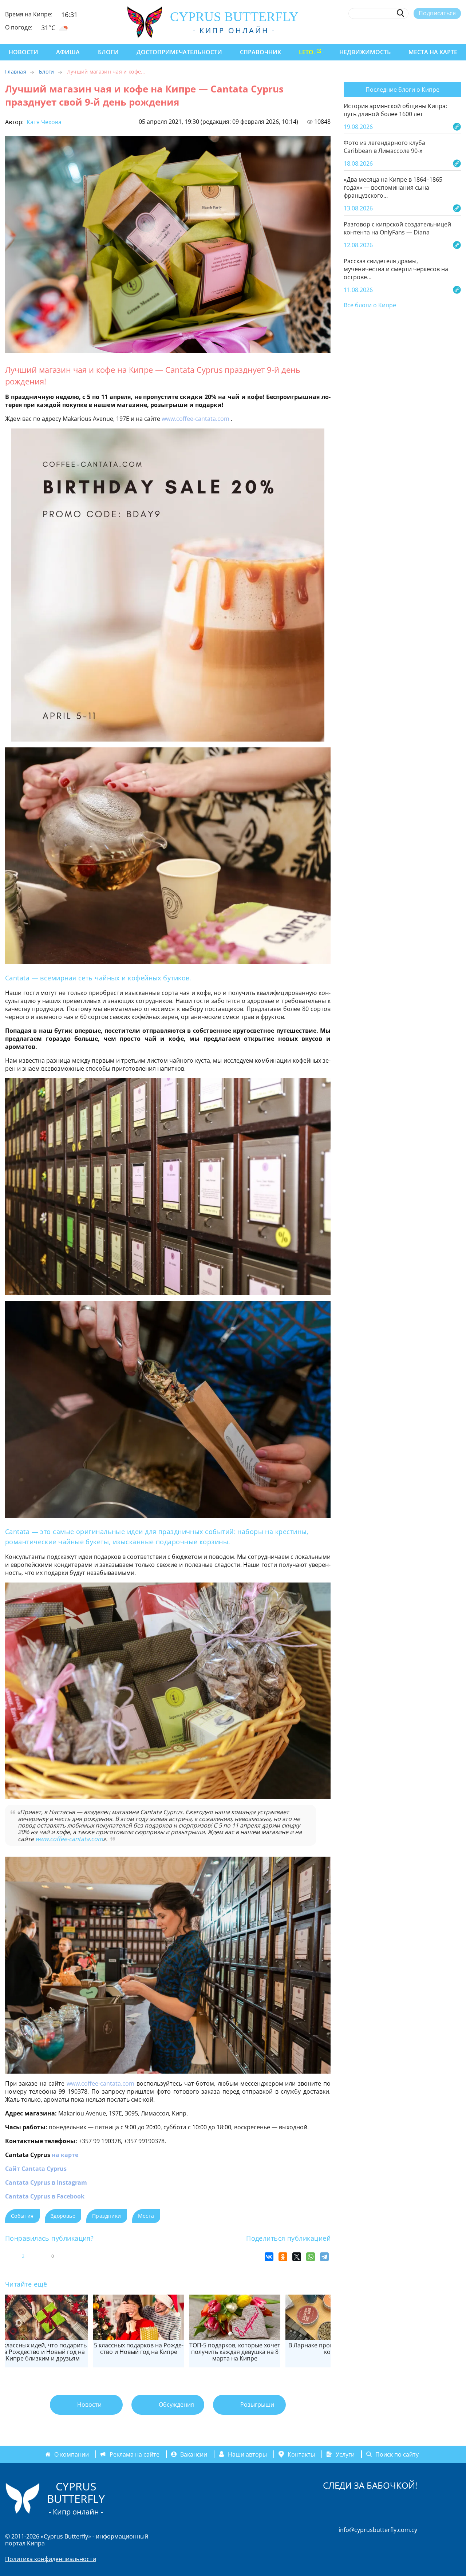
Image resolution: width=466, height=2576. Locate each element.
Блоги (108, 52)
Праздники (107, 2216)
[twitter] (417, 30)
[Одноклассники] (283, 2257)
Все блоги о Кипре (370, 305)
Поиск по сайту (397, 2454)
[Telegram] (324, 2257)
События (22, 2216)
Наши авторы (247, 2454)
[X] (297, 2257)
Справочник (260, 52)
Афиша (68, 52)
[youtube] (457, 30)
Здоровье (63, 2216)
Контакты (301, 2454)
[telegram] (431, 30)
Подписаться (437, 13)
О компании (72, 2454)
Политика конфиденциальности (51, 2559)
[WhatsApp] (311, 2257)
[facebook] (390, 30)
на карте (65, 2155)
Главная (16, 72)
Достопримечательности (179, 52)
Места (146, 2216)
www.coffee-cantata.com (196, 419)
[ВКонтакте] (269, 2257)
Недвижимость (365, 52)
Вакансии (194, 2454)
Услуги (345, 2454)
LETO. (307, 52)
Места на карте (433, 52)
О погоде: (19, 27)
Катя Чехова (43, 122)
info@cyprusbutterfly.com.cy (378, 2530)
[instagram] (404, 30)
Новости (23, 52)
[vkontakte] (444, 30)
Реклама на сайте (135, 2454)
